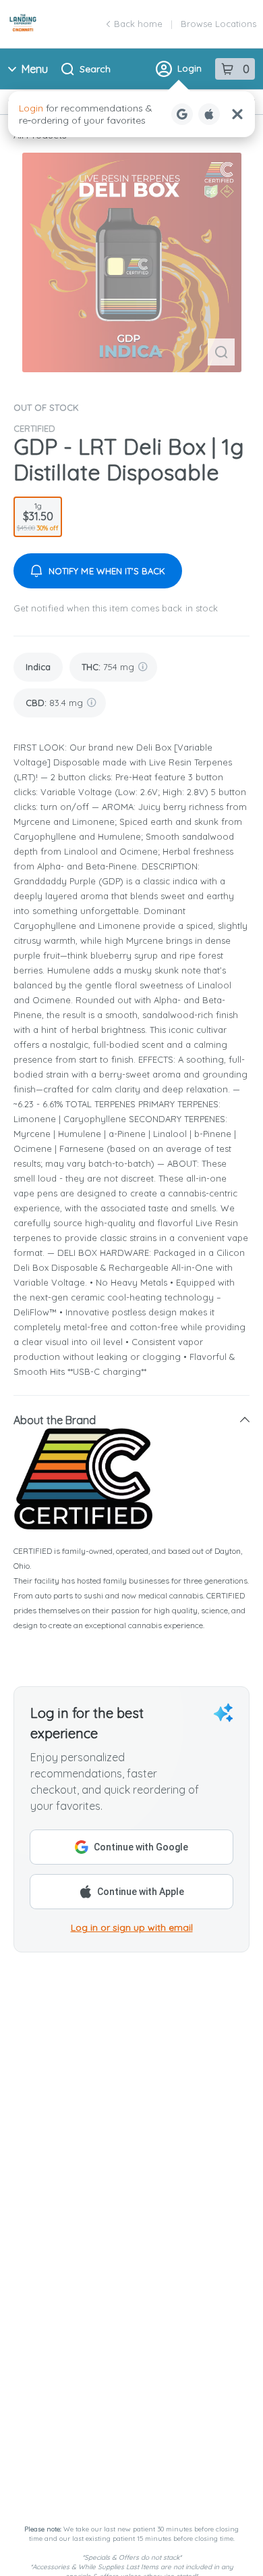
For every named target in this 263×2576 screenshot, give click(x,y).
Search (95, 69)
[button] (131, 1420)
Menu (35, 69)
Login (189, 68)
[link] (38, 667)
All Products (40, 135)
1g (38, 516)
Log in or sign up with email (132, 1927)
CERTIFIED (34, 428)
